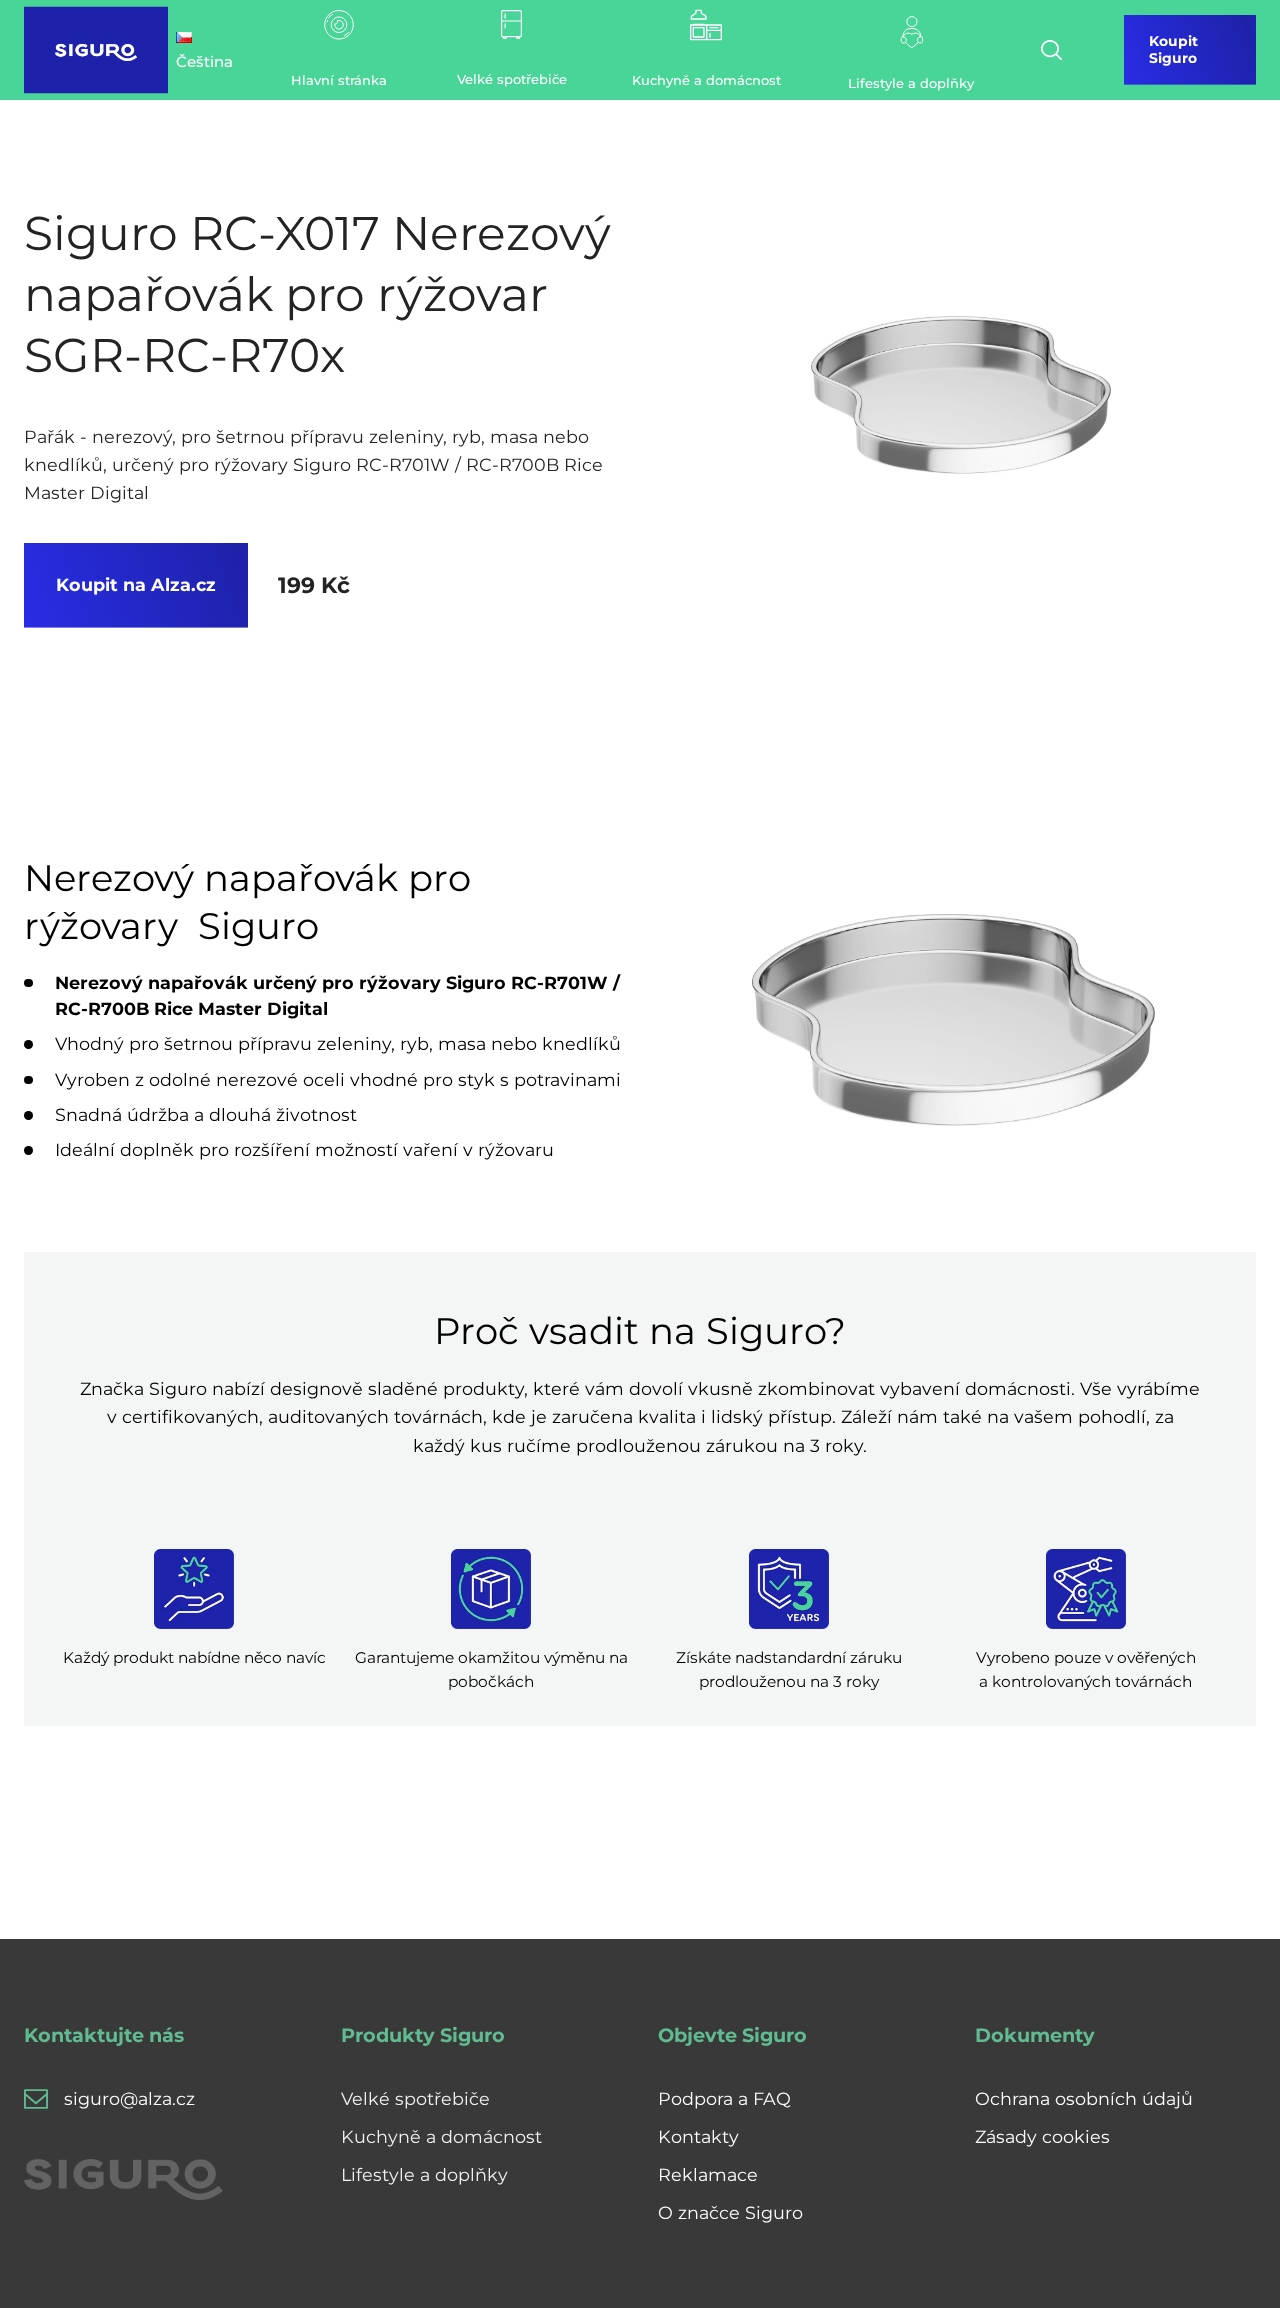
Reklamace (708, 2174)
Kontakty (698, 2136)
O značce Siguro (730, 2212)
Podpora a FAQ (724, 2098)
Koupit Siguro (1173, 49)
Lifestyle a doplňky (424, 2174)
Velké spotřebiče (415, 2098)
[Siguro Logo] (96, 50)
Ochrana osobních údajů (1084, 2098)
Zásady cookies (1042, 2136)
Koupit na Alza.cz (136, 584)
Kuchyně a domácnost (441, 2136)
